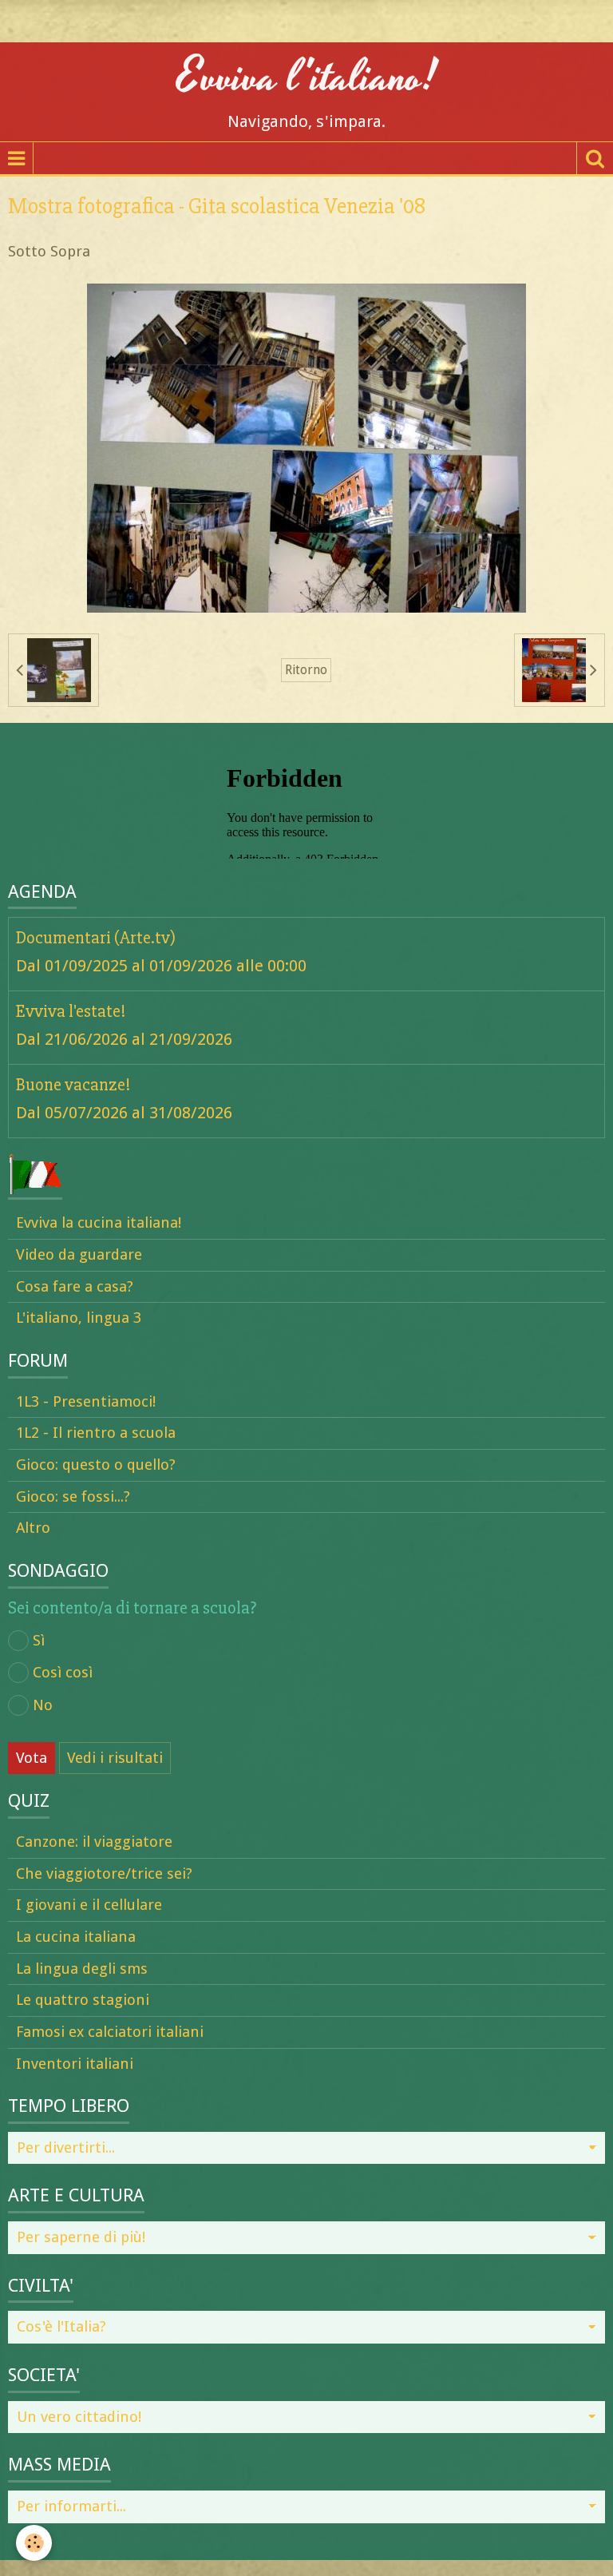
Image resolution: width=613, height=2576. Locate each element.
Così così (63, 1672)
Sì (39, 1640)
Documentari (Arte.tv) (96, 938)
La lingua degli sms (82, 1969)
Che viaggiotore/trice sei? (104, 1873)
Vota (32, 1758)
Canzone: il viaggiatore (94, 1842)
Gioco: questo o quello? (96, 1465)
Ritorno (306, 670)
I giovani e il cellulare (89, 1905)
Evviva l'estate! (71, 1011)
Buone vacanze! (73, 1085)
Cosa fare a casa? (75, 1286)
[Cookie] (34, 2543)
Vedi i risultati (115, 1758)
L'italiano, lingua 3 (79, 1318)
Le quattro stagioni (83, 2000)
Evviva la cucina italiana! (99, 1223)
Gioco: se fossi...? (73, 1496)
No (43, 1705)
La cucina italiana (76, 1937)
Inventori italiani (75, 2064)
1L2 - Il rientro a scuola (96, 1433)
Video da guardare (79, 1254)
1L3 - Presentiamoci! (86, 1401)
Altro (33, 1528)
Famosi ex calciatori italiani (110, 2032)
